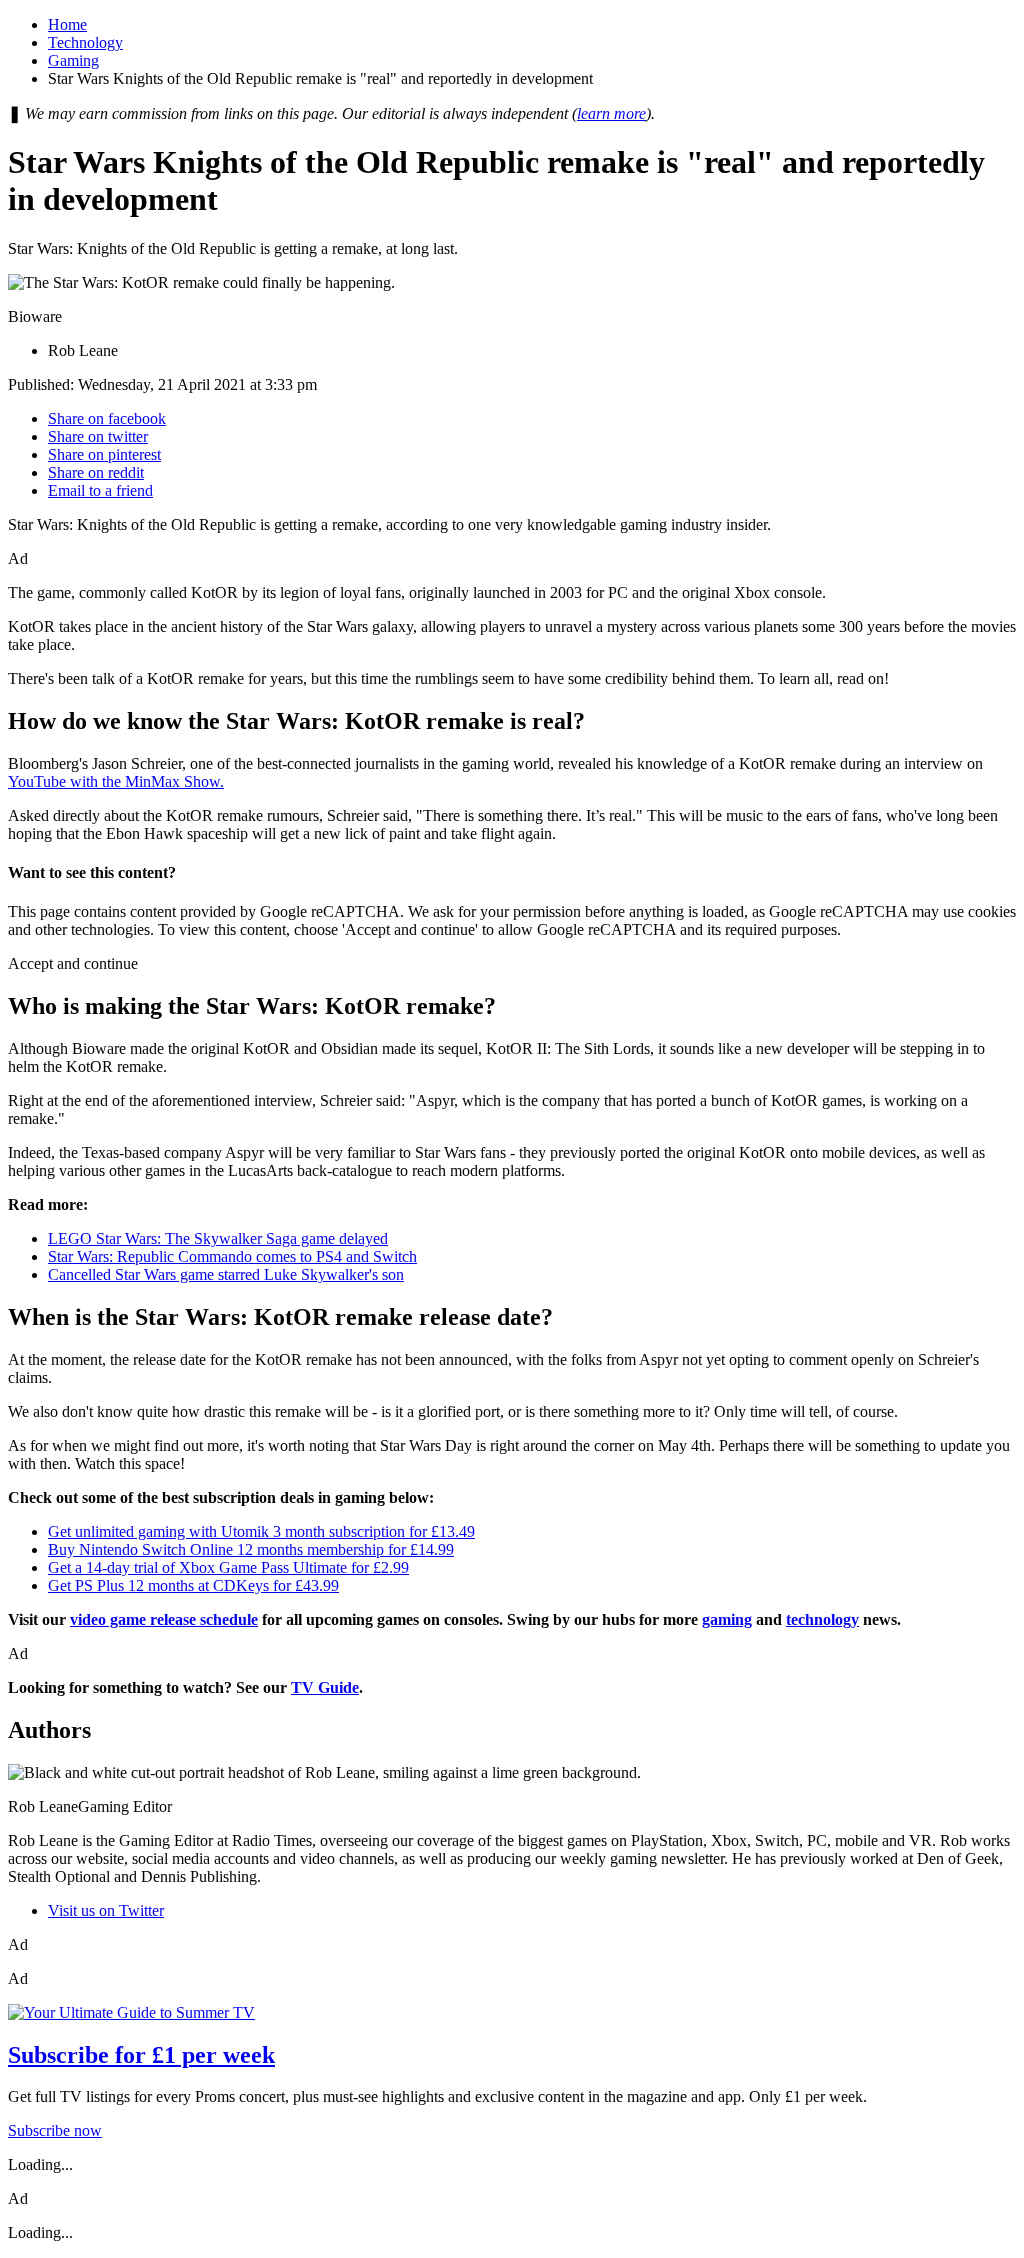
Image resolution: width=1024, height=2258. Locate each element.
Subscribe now (55, 2130)
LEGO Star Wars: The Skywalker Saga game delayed (218, 1238)
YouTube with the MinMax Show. (116, 781)
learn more (611, 113)
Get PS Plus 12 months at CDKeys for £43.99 (193, 1585)
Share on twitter (98, 436)
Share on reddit (96, 472)
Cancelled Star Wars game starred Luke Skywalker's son (226, 1274)
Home (67, 24)
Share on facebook (107, 418)
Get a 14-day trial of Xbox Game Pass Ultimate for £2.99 (228, 1567)
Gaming (73, 60)
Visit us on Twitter (106, 1910)
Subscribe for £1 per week (141, 2055)
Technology (85, 42)
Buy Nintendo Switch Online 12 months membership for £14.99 (251, 1549)
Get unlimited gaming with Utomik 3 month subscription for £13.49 (261, 1531)
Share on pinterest (104, 454)
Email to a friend (100, 490)
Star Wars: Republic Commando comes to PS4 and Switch (232, 1256)
